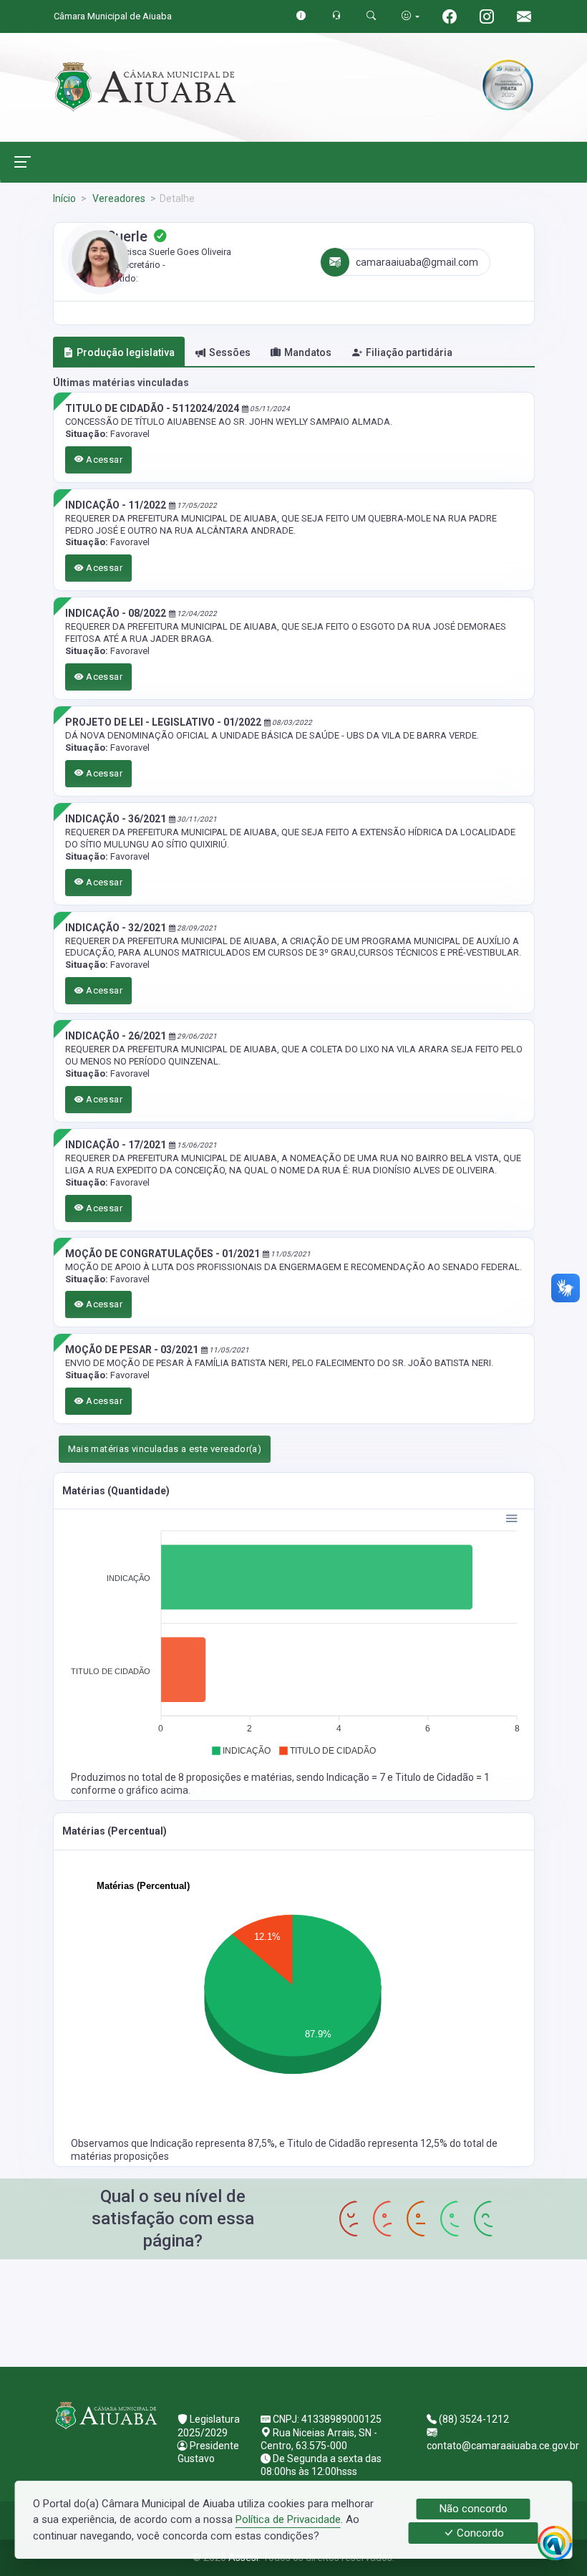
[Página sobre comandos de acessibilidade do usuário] (411, 16)
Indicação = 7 (357, 1777)
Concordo (479, 2533)
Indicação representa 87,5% (213, 2143)
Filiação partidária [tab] (409, 352)
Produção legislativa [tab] (126, 352)
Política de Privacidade (288, 2519)
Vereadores (118, 198)
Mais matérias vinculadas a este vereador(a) (165, 1449)
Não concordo (474, 2509)
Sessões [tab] (230, 352)
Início (64, 198)
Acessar (103, 460)
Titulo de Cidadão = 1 (442, 1777)
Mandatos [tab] (308, 352)
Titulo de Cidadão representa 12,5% (368, 2143)
